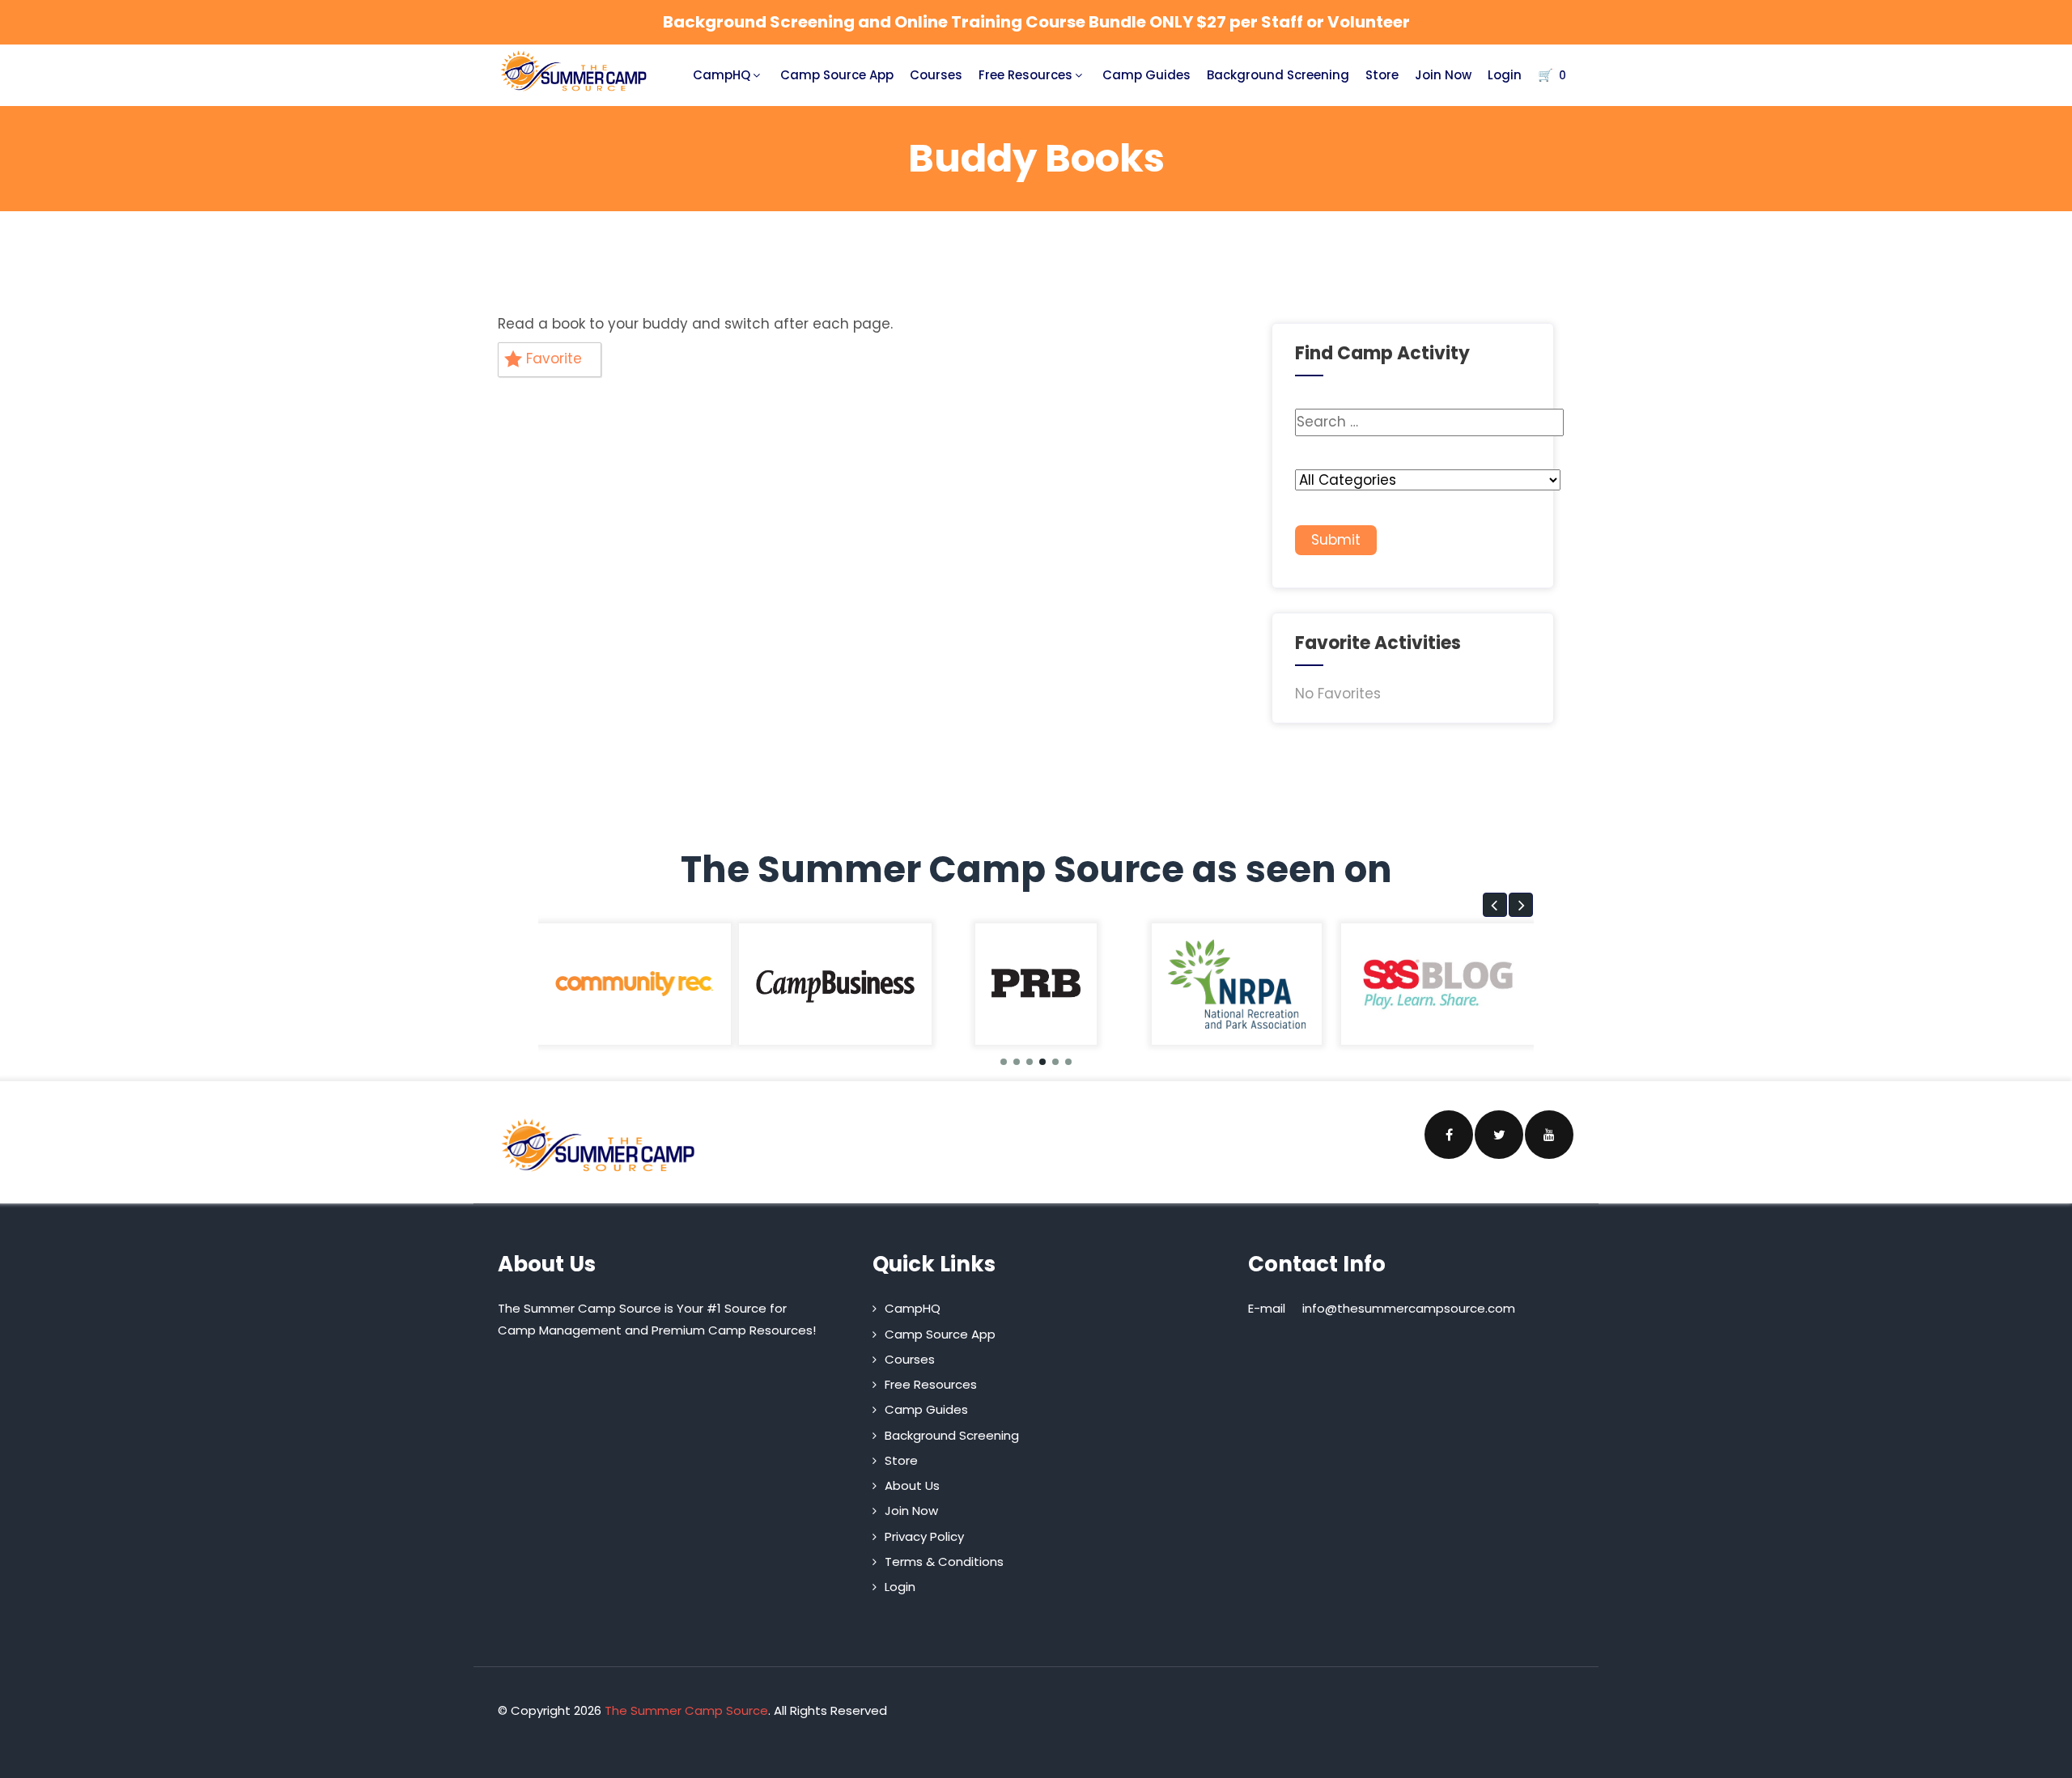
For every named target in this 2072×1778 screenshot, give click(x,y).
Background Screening (1278, 75)
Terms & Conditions (944, 1562)
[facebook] (1449, 1135)
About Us (912, 1485)
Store (1382, 75)
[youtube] (1549, 1135)
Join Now (1443, 75)
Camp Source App (837, 75)
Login (1505, 75)
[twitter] (1499, 1135)
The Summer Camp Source (686, 1710)
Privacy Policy (924, 1536)
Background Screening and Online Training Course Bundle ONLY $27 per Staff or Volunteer (1036, 22)
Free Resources (1025, 75)
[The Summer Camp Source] (574, 71)
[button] (1495, 905)
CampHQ (722, 75)
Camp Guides (1146, 75)
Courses (936, 75)
